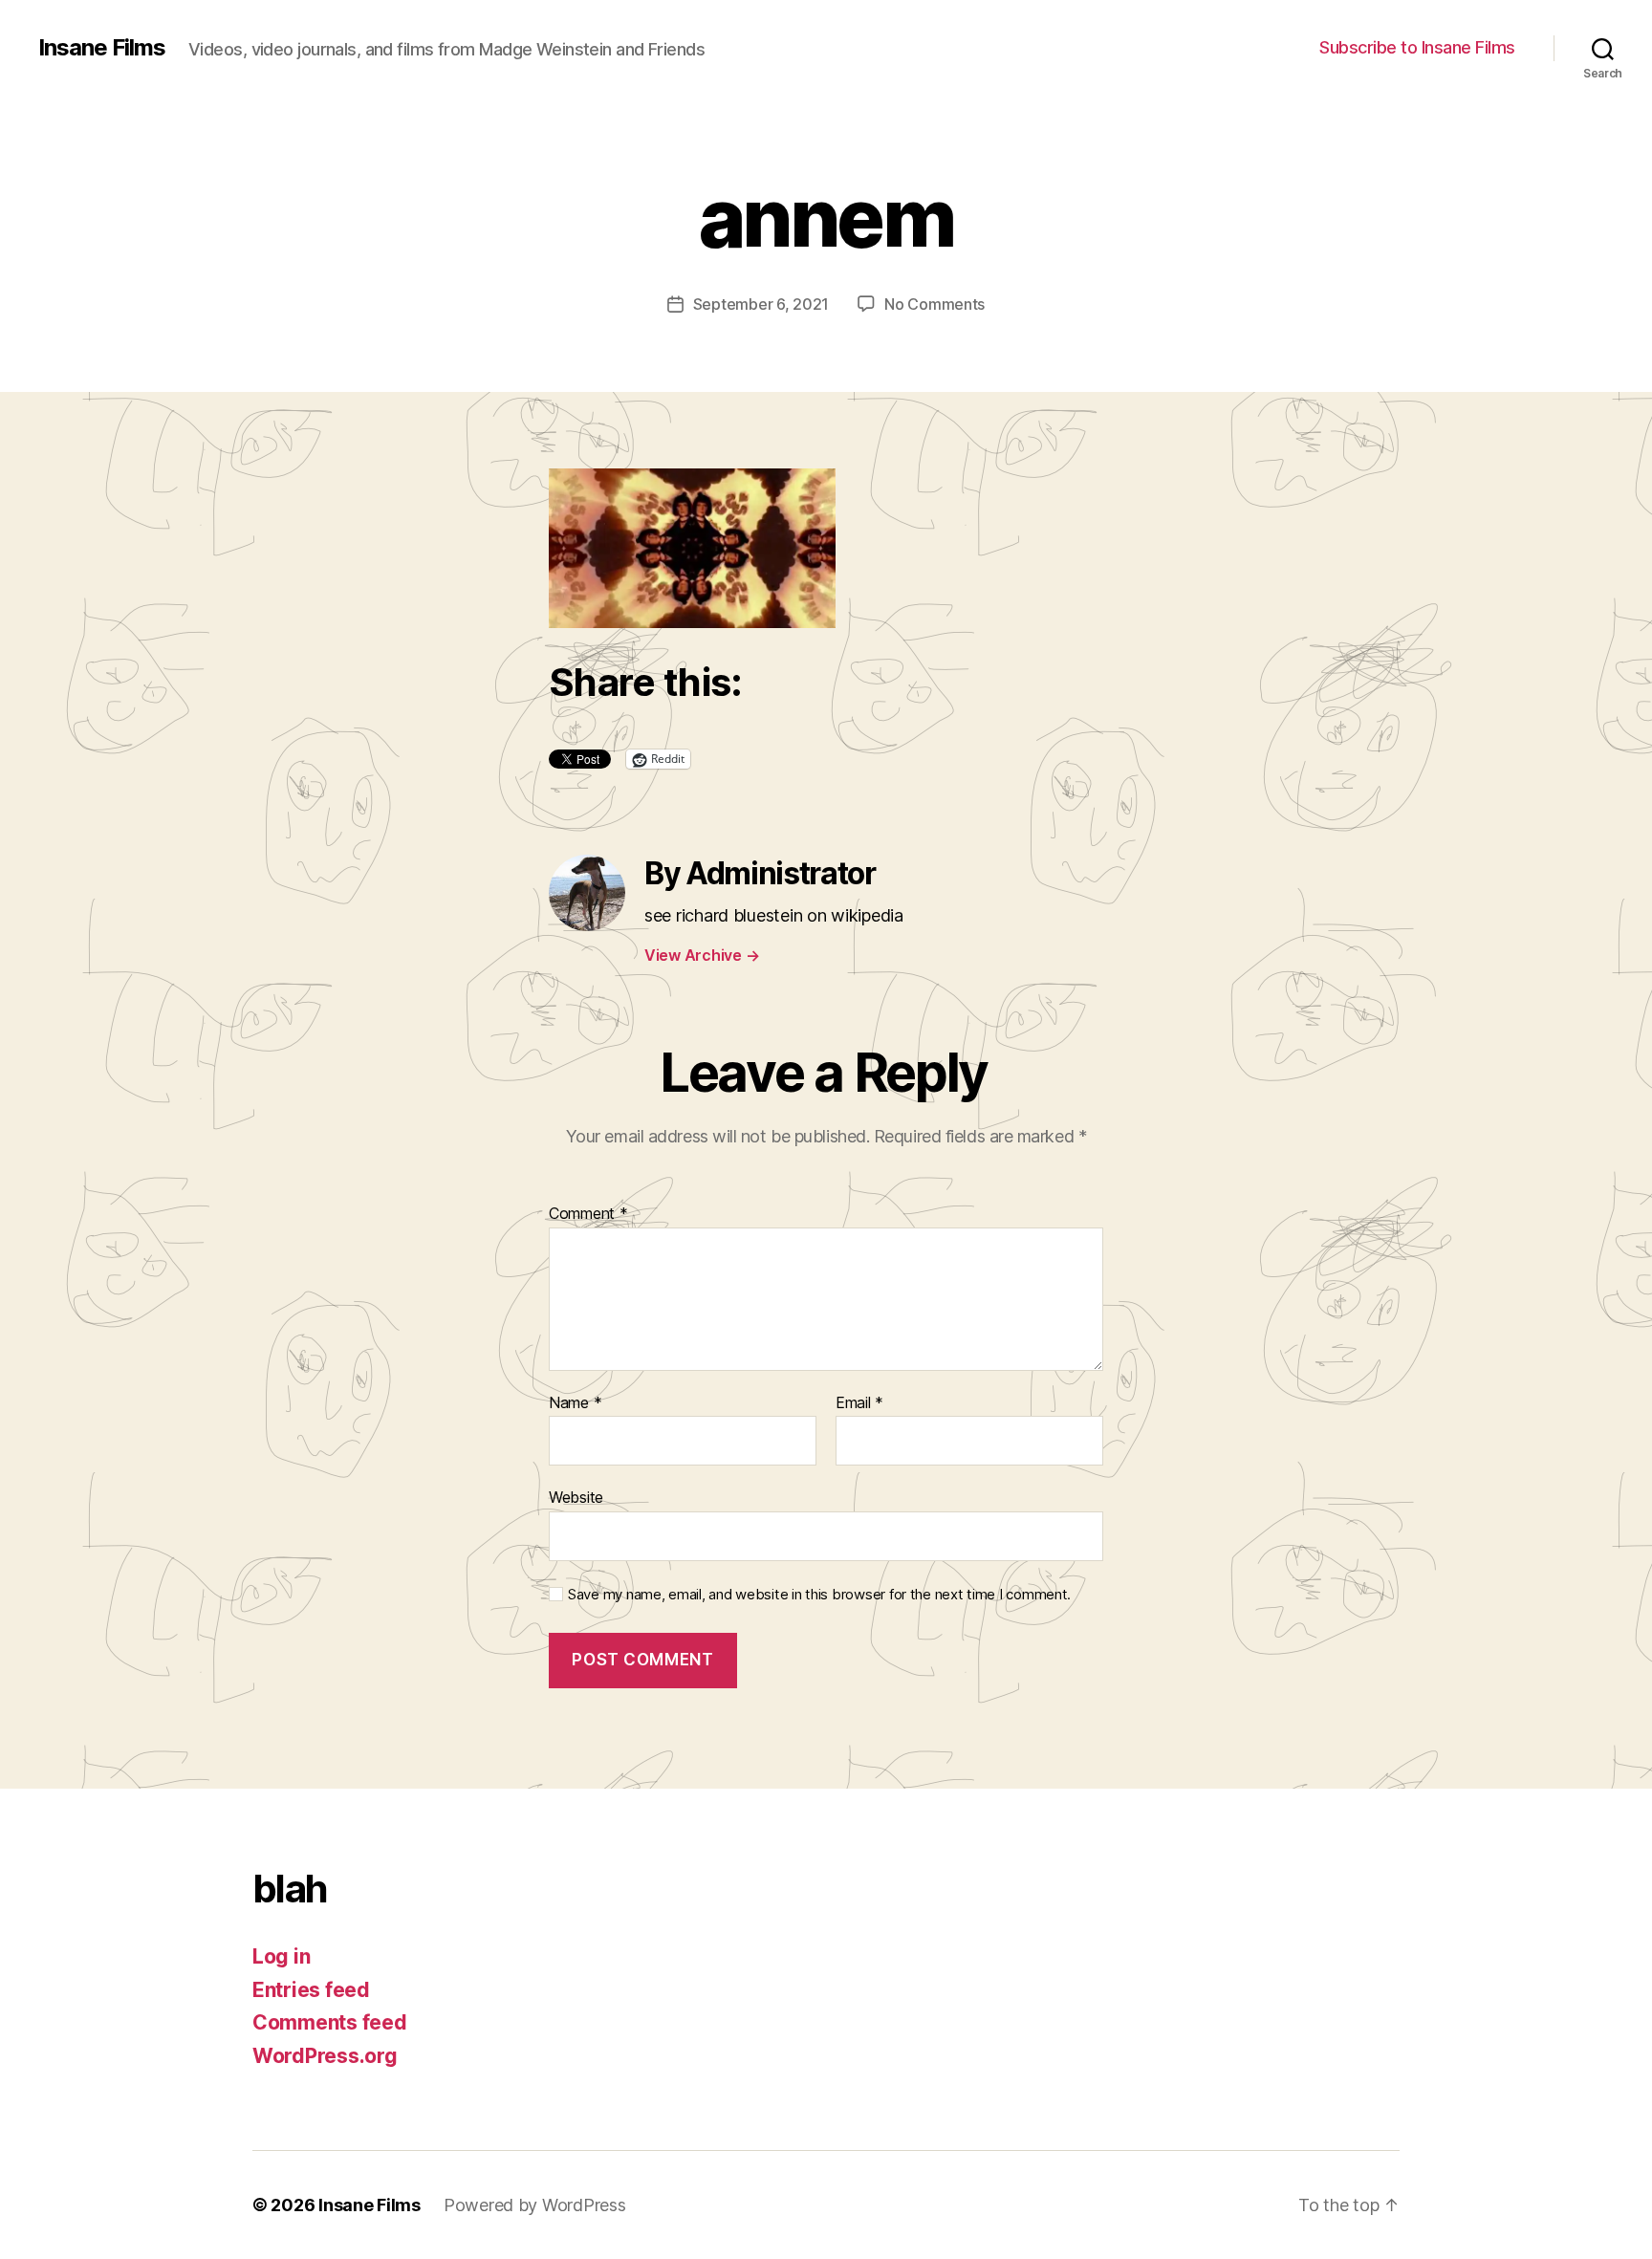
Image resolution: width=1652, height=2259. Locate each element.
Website (576, 1497)
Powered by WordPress (535, 2205)
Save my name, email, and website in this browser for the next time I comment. (819, 1595)
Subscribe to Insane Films (1417, 47)
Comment (588, 1214)
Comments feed (330, 2022)
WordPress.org (325, 2056)
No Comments (935, 304)
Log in (281, 1956)
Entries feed (311, 1990)
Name (575, 1403)
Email (859, 1403)
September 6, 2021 (761, 304)
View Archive (702, 955)
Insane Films (102, 48)
